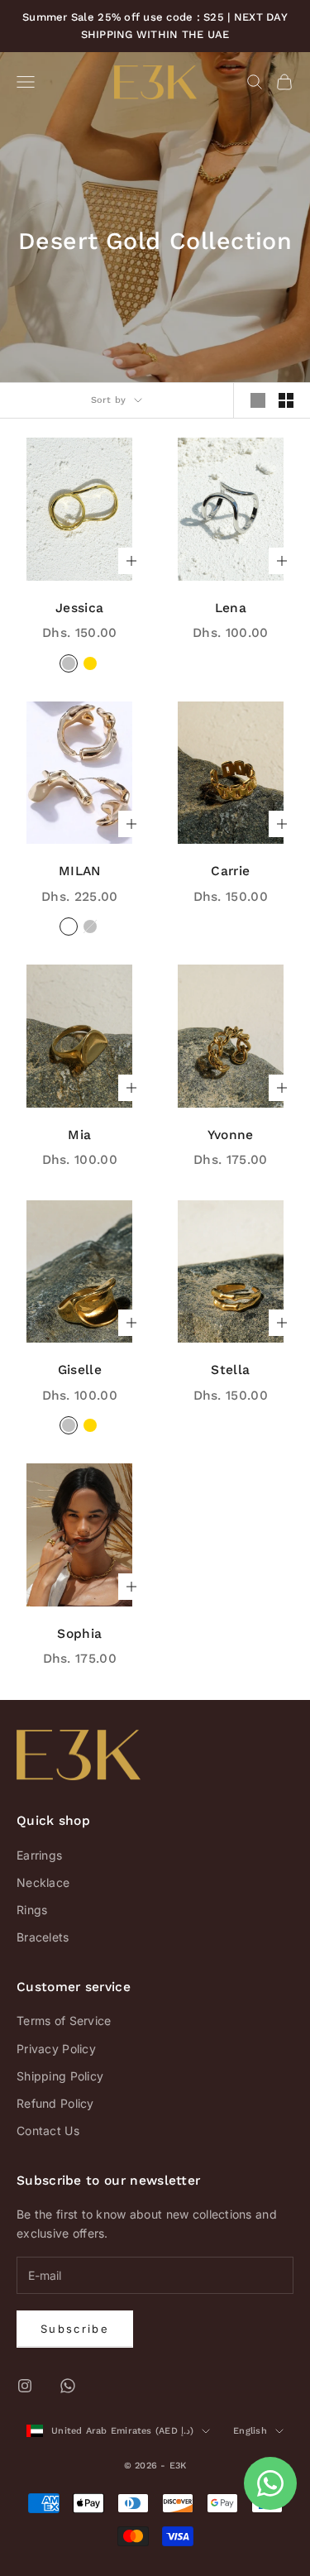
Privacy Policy (56, 2049)
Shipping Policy (60, 2076)
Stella (230, 1369)
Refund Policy (55, 2103)
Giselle (80, 1369)
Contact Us (48, 2131)
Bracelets (43, 1937)
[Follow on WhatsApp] (68, 2386)
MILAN (80, 871)
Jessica (79, 608)
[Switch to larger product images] (258, 400)
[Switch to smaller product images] (286, 400)
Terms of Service (64, 2021)
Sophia (79, 1633)
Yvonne (231, 1135)
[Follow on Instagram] (25, 2386)
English (250, 2431)
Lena (231, 608)
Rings (32, 1910)
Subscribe (75, 2329)
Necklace (43, 1882)
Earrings (39, 1855)
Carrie (230, 871)
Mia (79, 1135)
